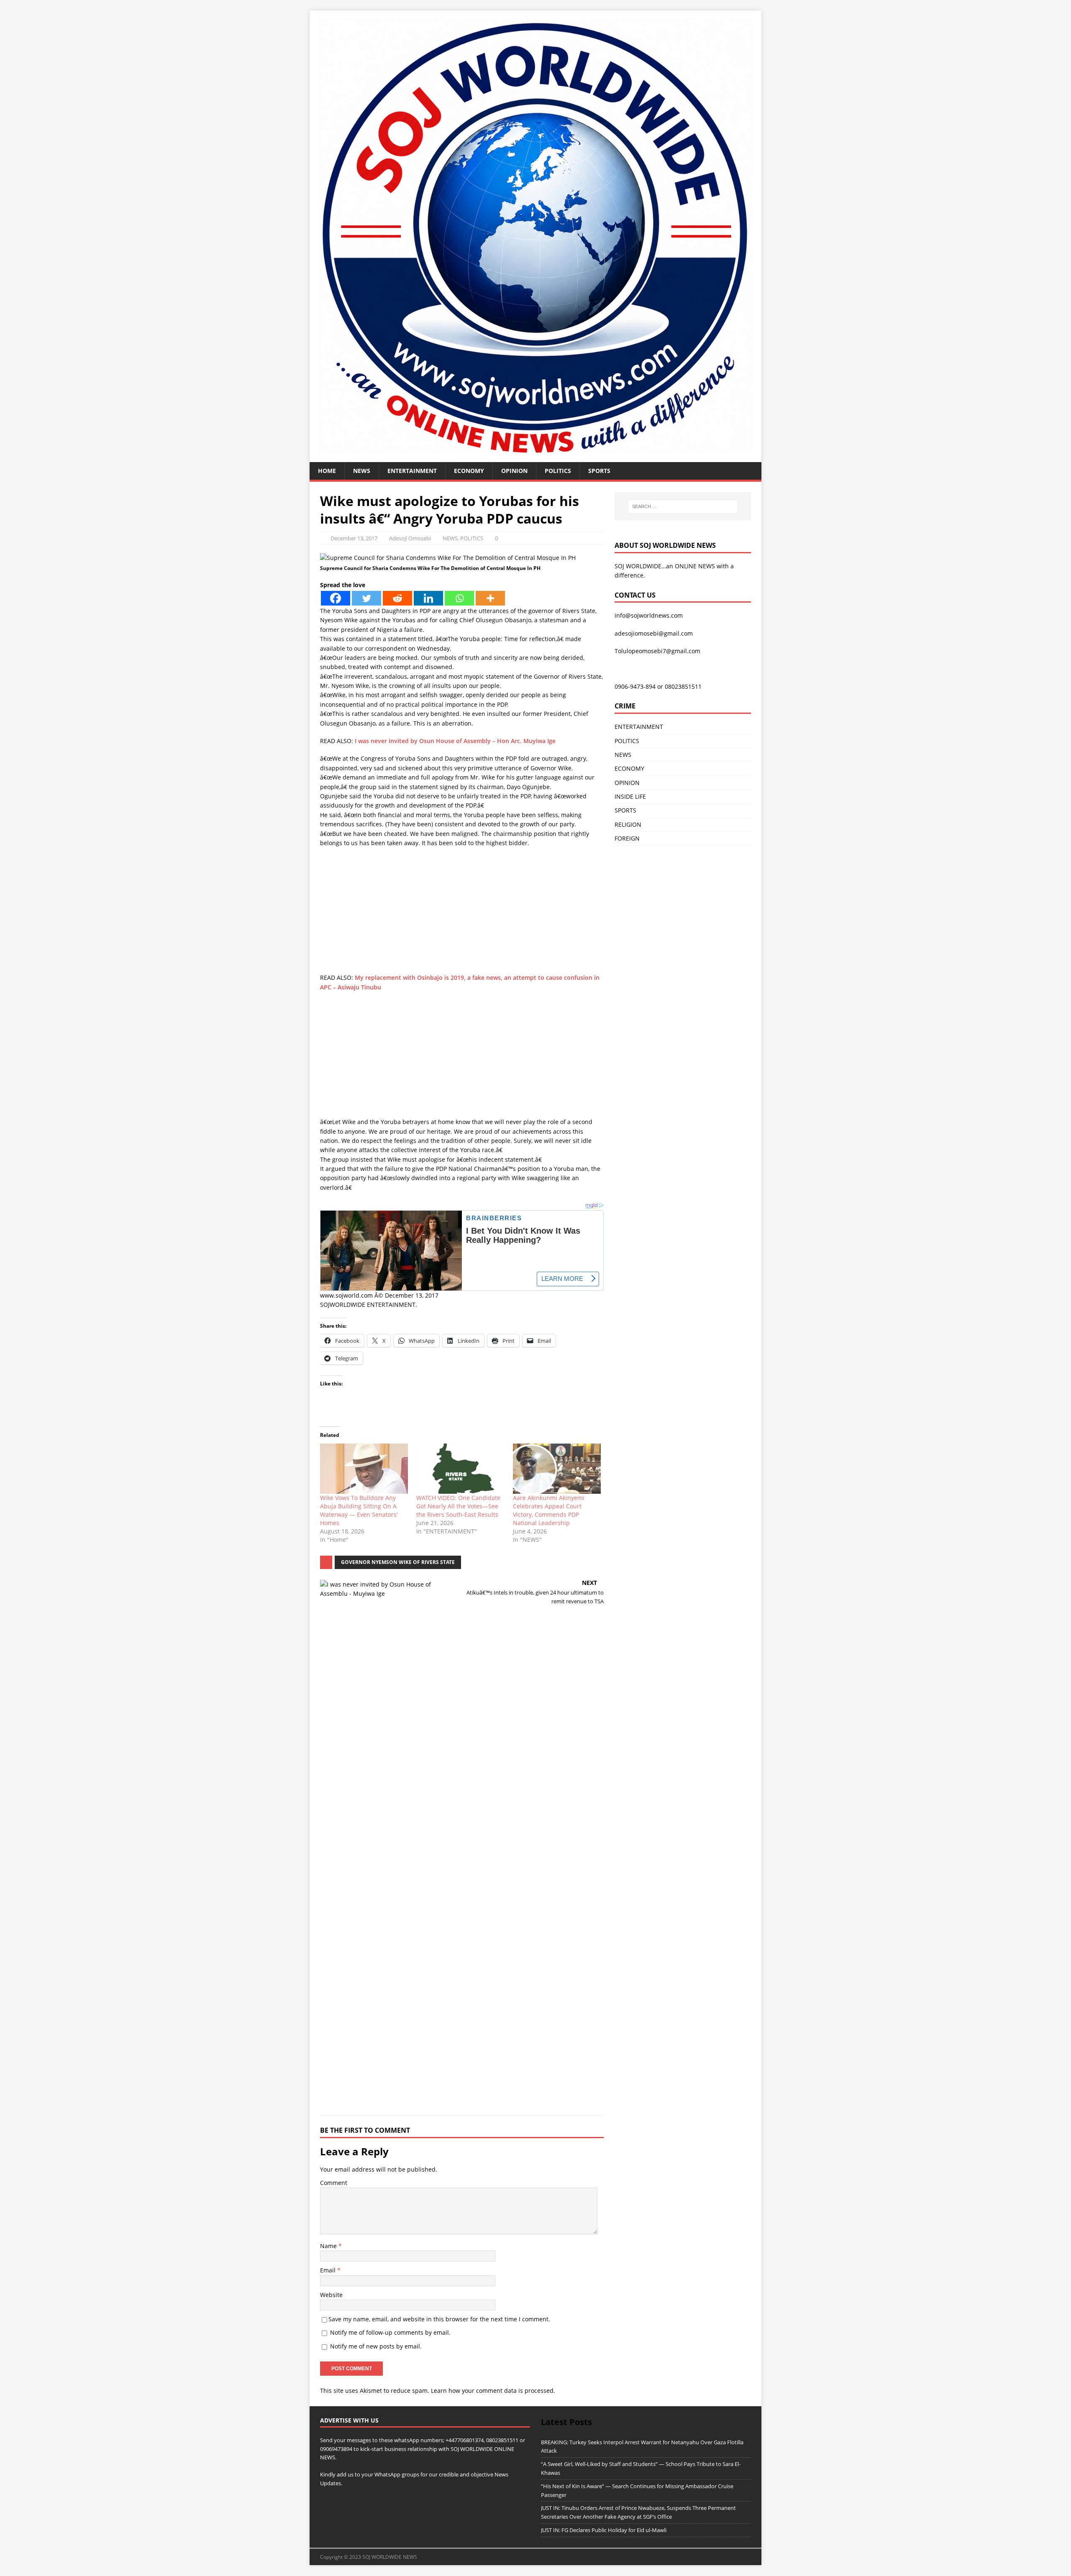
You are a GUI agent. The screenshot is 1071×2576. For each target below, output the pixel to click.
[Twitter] (366, 598)
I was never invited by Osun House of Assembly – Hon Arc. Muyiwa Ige (455, 741)
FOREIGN (627, 838)
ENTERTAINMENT (412, 471)
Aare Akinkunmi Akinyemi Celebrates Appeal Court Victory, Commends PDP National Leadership (549, 1510)
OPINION (514, 471)
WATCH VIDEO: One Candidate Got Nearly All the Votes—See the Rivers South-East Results (458, 1506)
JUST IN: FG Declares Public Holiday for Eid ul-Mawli (604, 2530)
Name (329, 2246)
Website (331, 2295)
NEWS (362, 471)
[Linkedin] (428, 598)
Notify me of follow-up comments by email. (390, 2332)
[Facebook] (336, 598)
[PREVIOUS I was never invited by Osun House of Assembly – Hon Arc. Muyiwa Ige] (389, 1842)
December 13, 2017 (354, 538)
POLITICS (558, 471)
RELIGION (628, 824)
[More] (490, 598)
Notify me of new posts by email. (376, 2346)
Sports (599, 471)
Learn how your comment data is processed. (493, 2391)
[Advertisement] (462, 915)
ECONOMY (469, 471)
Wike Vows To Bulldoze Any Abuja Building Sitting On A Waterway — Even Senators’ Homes (359, 1510)
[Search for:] (683, 506)
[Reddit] (397, 598)
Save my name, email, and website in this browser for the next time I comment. (439, 2319)
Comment (334, 2183)
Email (329, 2270)
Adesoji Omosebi (410, 538)
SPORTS (625, 810)
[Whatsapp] (459, 598)
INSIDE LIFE (630, 796)
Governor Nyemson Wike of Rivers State (398, 1562)
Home (327, 471)
